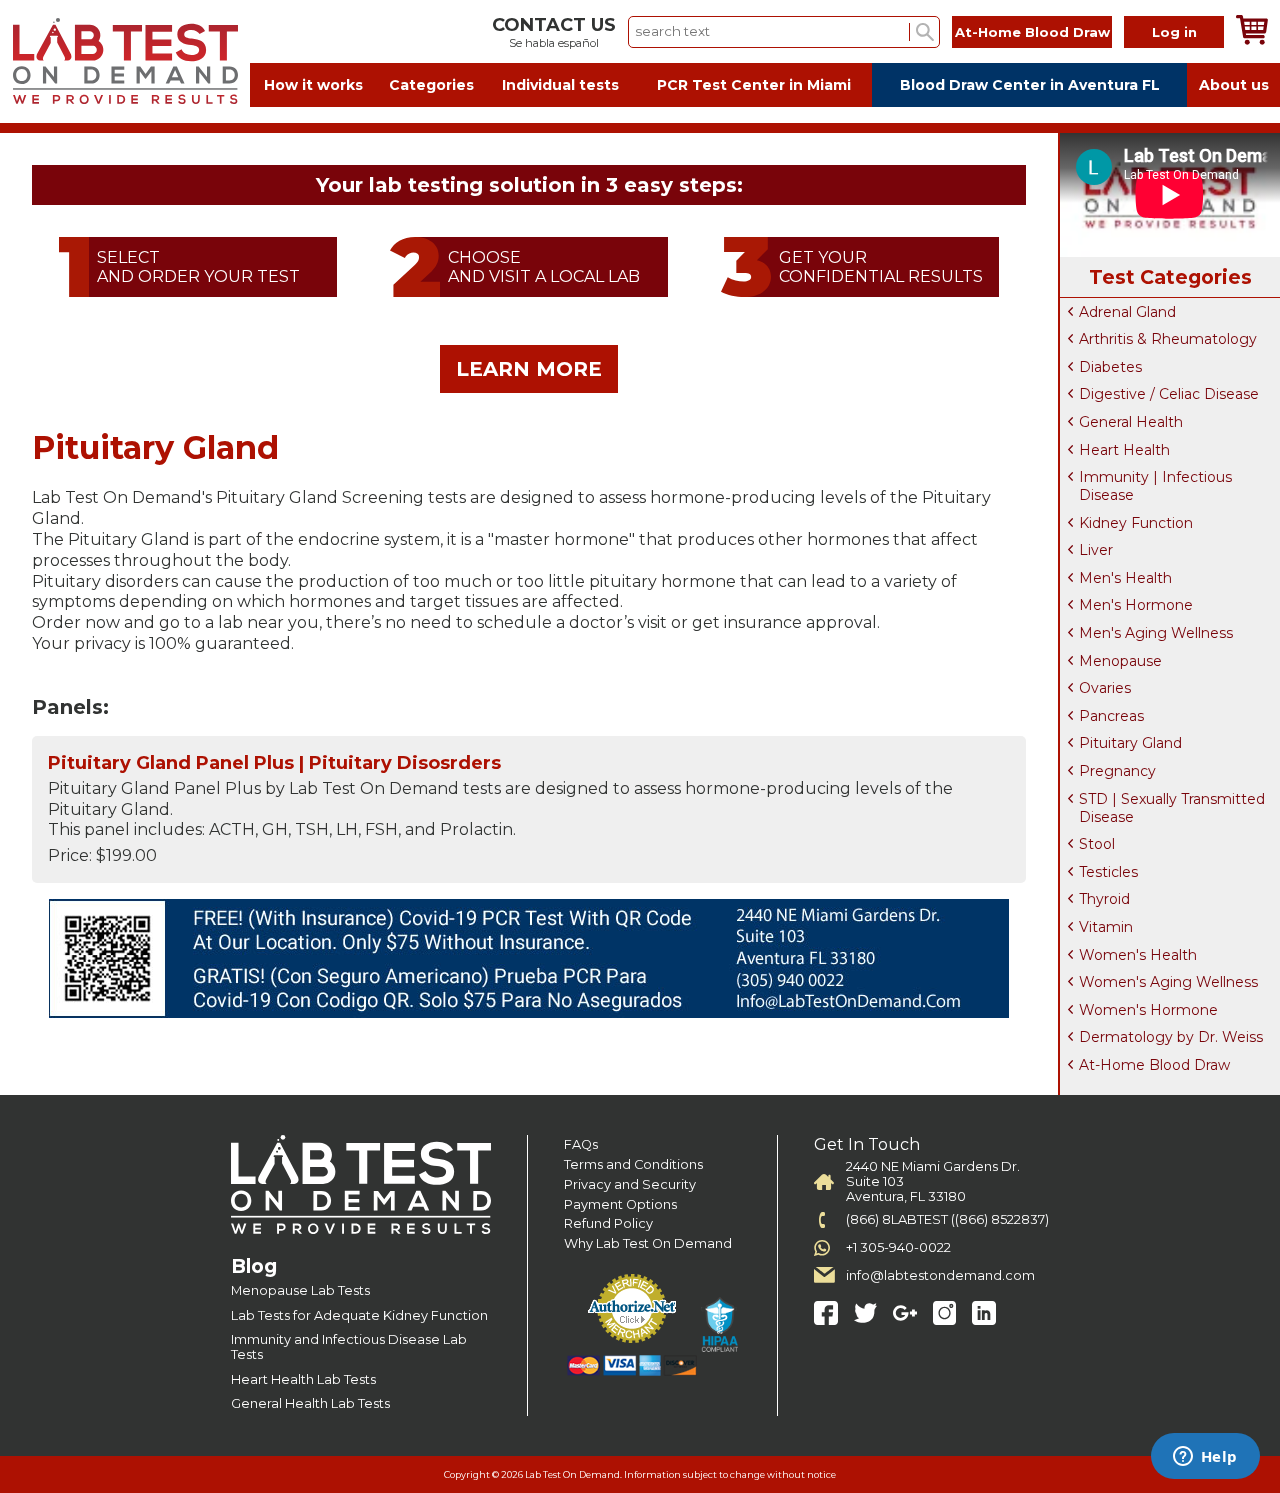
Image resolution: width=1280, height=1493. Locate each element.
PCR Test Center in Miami (754, 85)
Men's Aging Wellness (1156, 633)
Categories (431, 85)
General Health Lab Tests (310, 1403)
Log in (1174, 32)
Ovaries (1105, 688)
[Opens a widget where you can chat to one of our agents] (1205, 1458)
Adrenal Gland (1127, 312)
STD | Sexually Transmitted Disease (1172, 808)
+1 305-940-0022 (898, 1247)
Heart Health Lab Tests (303, 1379)
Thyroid (1104, 899)
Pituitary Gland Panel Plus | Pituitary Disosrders (274, 763)
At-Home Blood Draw (1032, 32)
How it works (313, 85)
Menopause (1120, 661)
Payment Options (620, 1204)
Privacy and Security (630, 1184)
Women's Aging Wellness (1168, 982)
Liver (1096, 550)
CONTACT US (554, 25)
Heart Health (1124, 450)
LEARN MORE (529, 369)
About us (1234, 85)
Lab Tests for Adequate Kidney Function (359, 1315)
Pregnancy (1117, 771)
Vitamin (1106, 927)
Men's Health (1125, 578)
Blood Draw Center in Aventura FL (1030, 85)
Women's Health (1138, 955)
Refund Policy (608, 1223)
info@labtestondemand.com (940, 1275)
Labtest (125, 61)
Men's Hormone (1136, 605)
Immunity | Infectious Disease (1155, 486)
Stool (1097, 844)
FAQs (581, 1144)
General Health (1131, 422)
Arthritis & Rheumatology (1168, 339)
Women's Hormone (1148, 1010)
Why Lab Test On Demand (648, 1243)
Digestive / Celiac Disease (1169, 394)
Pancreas (1111, 716)
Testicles (1108, 872)
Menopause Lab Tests (300, 1290)
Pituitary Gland (1130, 743)
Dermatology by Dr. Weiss (1171, 1037)
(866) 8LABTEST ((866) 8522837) (947, 1219)
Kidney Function (1136, 523)
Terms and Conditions (633, 1164)
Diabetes (1110, 367)
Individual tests (560, 85)
